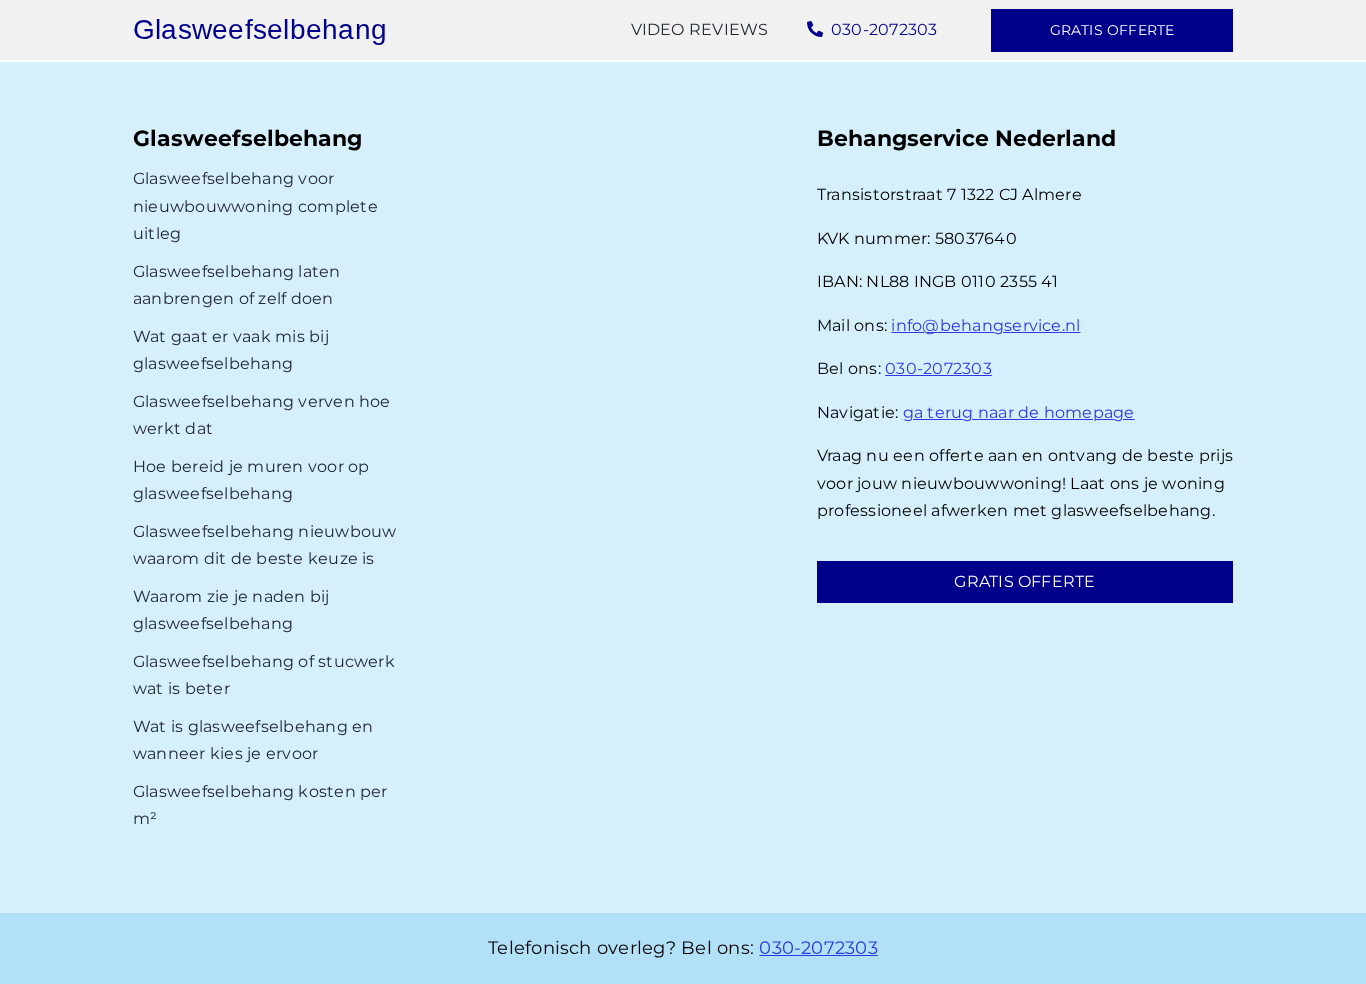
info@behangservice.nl (985, 325)
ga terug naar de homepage (1019, 412)
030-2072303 (938, 368)
